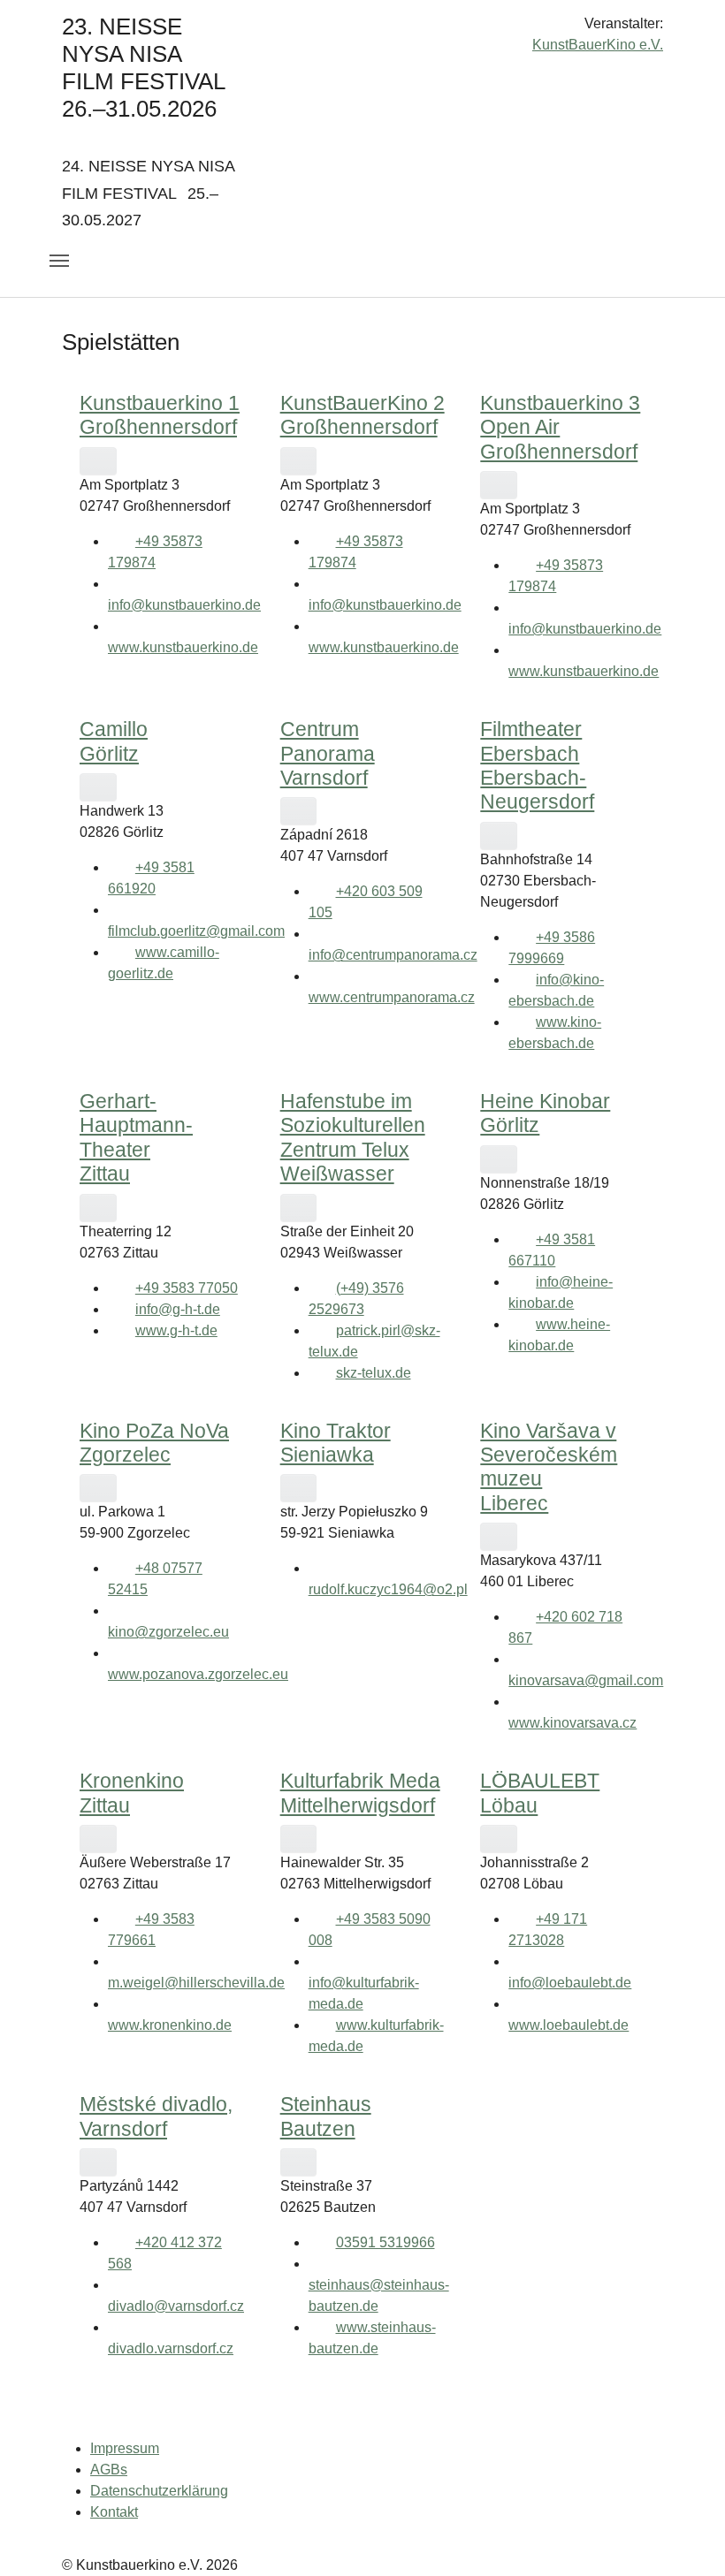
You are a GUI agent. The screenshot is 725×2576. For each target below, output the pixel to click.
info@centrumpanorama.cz (393, 955)
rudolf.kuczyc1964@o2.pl (388, 1589)
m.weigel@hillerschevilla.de (196, 1983)
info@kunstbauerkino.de (184, 605)
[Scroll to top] (686, 2537)
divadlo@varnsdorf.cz (176, 2306)
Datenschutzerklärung (159, 2491)
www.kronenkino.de (170, 2025)
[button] (98, 461)
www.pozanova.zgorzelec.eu (198, 1674)
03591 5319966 (385, 2242)
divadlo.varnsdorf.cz (171, 2348)
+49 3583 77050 (187, 1288)
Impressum (125, 2448)
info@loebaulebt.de (570, 1983)
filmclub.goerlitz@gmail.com (196, 931)
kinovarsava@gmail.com (586, 1680)
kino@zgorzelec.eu (168, 1632)
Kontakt (114, 2512)
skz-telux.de (374, 1373)
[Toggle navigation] (59, 261)
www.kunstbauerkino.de (183, 647)
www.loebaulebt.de (569, 2025)
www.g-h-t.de (176, 1330)
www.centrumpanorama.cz (392, 997)
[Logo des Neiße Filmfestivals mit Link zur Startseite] (362, 30)
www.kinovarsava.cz (572, 1723)
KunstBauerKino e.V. (598, 45)
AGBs (109, 2470)
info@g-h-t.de (178, 1309)
